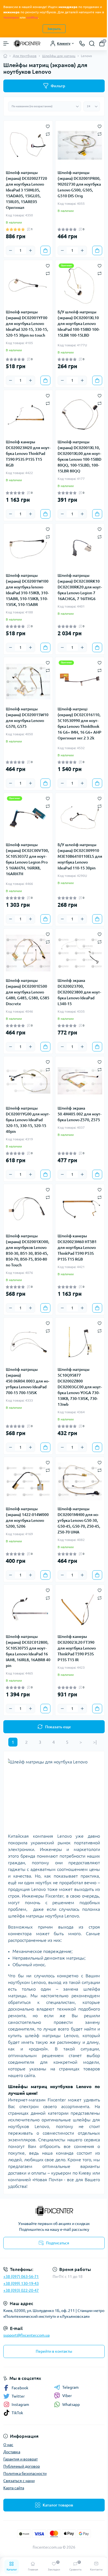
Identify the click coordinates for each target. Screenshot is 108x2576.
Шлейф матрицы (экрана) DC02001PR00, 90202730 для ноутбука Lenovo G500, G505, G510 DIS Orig (79, 184)
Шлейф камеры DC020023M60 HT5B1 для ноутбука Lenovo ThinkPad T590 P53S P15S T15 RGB (77, 1248)
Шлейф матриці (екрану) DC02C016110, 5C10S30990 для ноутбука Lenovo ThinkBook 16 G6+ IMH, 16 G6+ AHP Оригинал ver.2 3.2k (79, 724)
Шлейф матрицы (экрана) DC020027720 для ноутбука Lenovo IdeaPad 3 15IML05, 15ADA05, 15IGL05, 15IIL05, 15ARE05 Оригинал (26, 190)
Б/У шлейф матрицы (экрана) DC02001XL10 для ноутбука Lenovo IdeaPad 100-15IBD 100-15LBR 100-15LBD (79, 324)
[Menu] (6, 43)
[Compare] (48, 134)
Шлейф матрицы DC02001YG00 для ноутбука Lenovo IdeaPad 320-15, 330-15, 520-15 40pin (28, 1120)
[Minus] (11, 250)
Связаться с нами (19, 2481)
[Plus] (30, 250)
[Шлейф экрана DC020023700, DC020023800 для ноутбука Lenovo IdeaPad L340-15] (80, 953)
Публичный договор (22, 2466)
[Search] (92, 43)
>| (95, 1742)
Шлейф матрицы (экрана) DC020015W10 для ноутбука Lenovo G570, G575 (27, 718)
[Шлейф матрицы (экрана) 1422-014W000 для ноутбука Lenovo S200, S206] (28, 1482)
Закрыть (54, 29)
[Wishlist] (48, 126)
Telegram (70, 2387)
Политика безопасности (25, 2473)
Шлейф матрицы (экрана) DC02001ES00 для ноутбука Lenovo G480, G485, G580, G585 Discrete (28, 992)
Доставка (12, 2452)
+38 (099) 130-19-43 (21, 2283)
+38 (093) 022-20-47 (21, 2290)
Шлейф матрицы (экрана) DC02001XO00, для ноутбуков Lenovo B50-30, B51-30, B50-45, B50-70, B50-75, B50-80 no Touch (28, 1250)
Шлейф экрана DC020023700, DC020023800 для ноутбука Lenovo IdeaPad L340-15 (79, 992)
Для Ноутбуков (25, 56)
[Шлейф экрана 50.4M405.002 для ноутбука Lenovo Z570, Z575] (80, 1081)
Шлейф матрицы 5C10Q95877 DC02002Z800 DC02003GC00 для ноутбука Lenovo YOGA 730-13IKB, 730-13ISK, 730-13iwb (80, 1387)
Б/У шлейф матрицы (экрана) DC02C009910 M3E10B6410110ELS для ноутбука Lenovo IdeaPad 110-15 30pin (80, 856)
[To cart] (45, 250)
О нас (8, 2445)
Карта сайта (14, 2488)
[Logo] (27, 43)
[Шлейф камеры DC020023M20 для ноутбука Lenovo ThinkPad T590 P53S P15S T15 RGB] (28, 415)
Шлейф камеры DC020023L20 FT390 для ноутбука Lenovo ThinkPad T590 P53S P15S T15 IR (77, 1648)
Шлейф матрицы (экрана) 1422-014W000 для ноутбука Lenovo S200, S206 (27, 1518)
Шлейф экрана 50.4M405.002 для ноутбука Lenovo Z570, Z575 (79, 1114)
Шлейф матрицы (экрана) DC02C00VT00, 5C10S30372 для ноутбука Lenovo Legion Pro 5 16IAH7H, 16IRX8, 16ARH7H (27, 859)
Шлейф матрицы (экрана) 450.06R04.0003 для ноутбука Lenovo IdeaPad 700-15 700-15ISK (28, 1381)
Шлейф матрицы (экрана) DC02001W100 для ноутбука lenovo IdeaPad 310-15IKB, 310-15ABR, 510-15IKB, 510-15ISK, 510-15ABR (27, 590)
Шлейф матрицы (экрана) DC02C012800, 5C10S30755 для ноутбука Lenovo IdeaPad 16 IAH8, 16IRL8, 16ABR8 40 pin (28, 1651)
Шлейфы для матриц (59, 56)
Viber (67, 2396)
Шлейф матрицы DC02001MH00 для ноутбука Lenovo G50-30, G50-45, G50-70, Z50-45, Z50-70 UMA (79, 1520)
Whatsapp (71, 2405)
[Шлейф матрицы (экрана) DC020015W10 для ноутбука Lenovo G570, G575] (28, 682)
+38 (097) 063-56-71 (21, 2277)
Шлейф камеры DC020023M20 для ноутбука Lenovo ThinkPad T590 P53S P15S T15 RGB (28, 454)
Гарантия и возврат (20, 2459)
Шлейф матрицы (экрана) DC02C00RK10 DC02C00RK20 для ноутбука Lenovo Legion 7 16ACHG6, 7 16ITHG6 (80, 587)
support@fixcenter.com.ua (26, 2335)
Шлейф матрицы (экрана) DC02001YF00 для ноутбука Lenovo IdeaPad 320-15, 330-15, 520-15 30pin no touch (27, 324)
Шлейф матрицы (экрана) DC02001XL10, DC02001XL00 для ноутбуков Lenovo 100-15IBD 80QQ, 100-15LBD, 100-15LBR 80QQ (79, 456)
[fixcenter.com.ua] (54, 2211)
